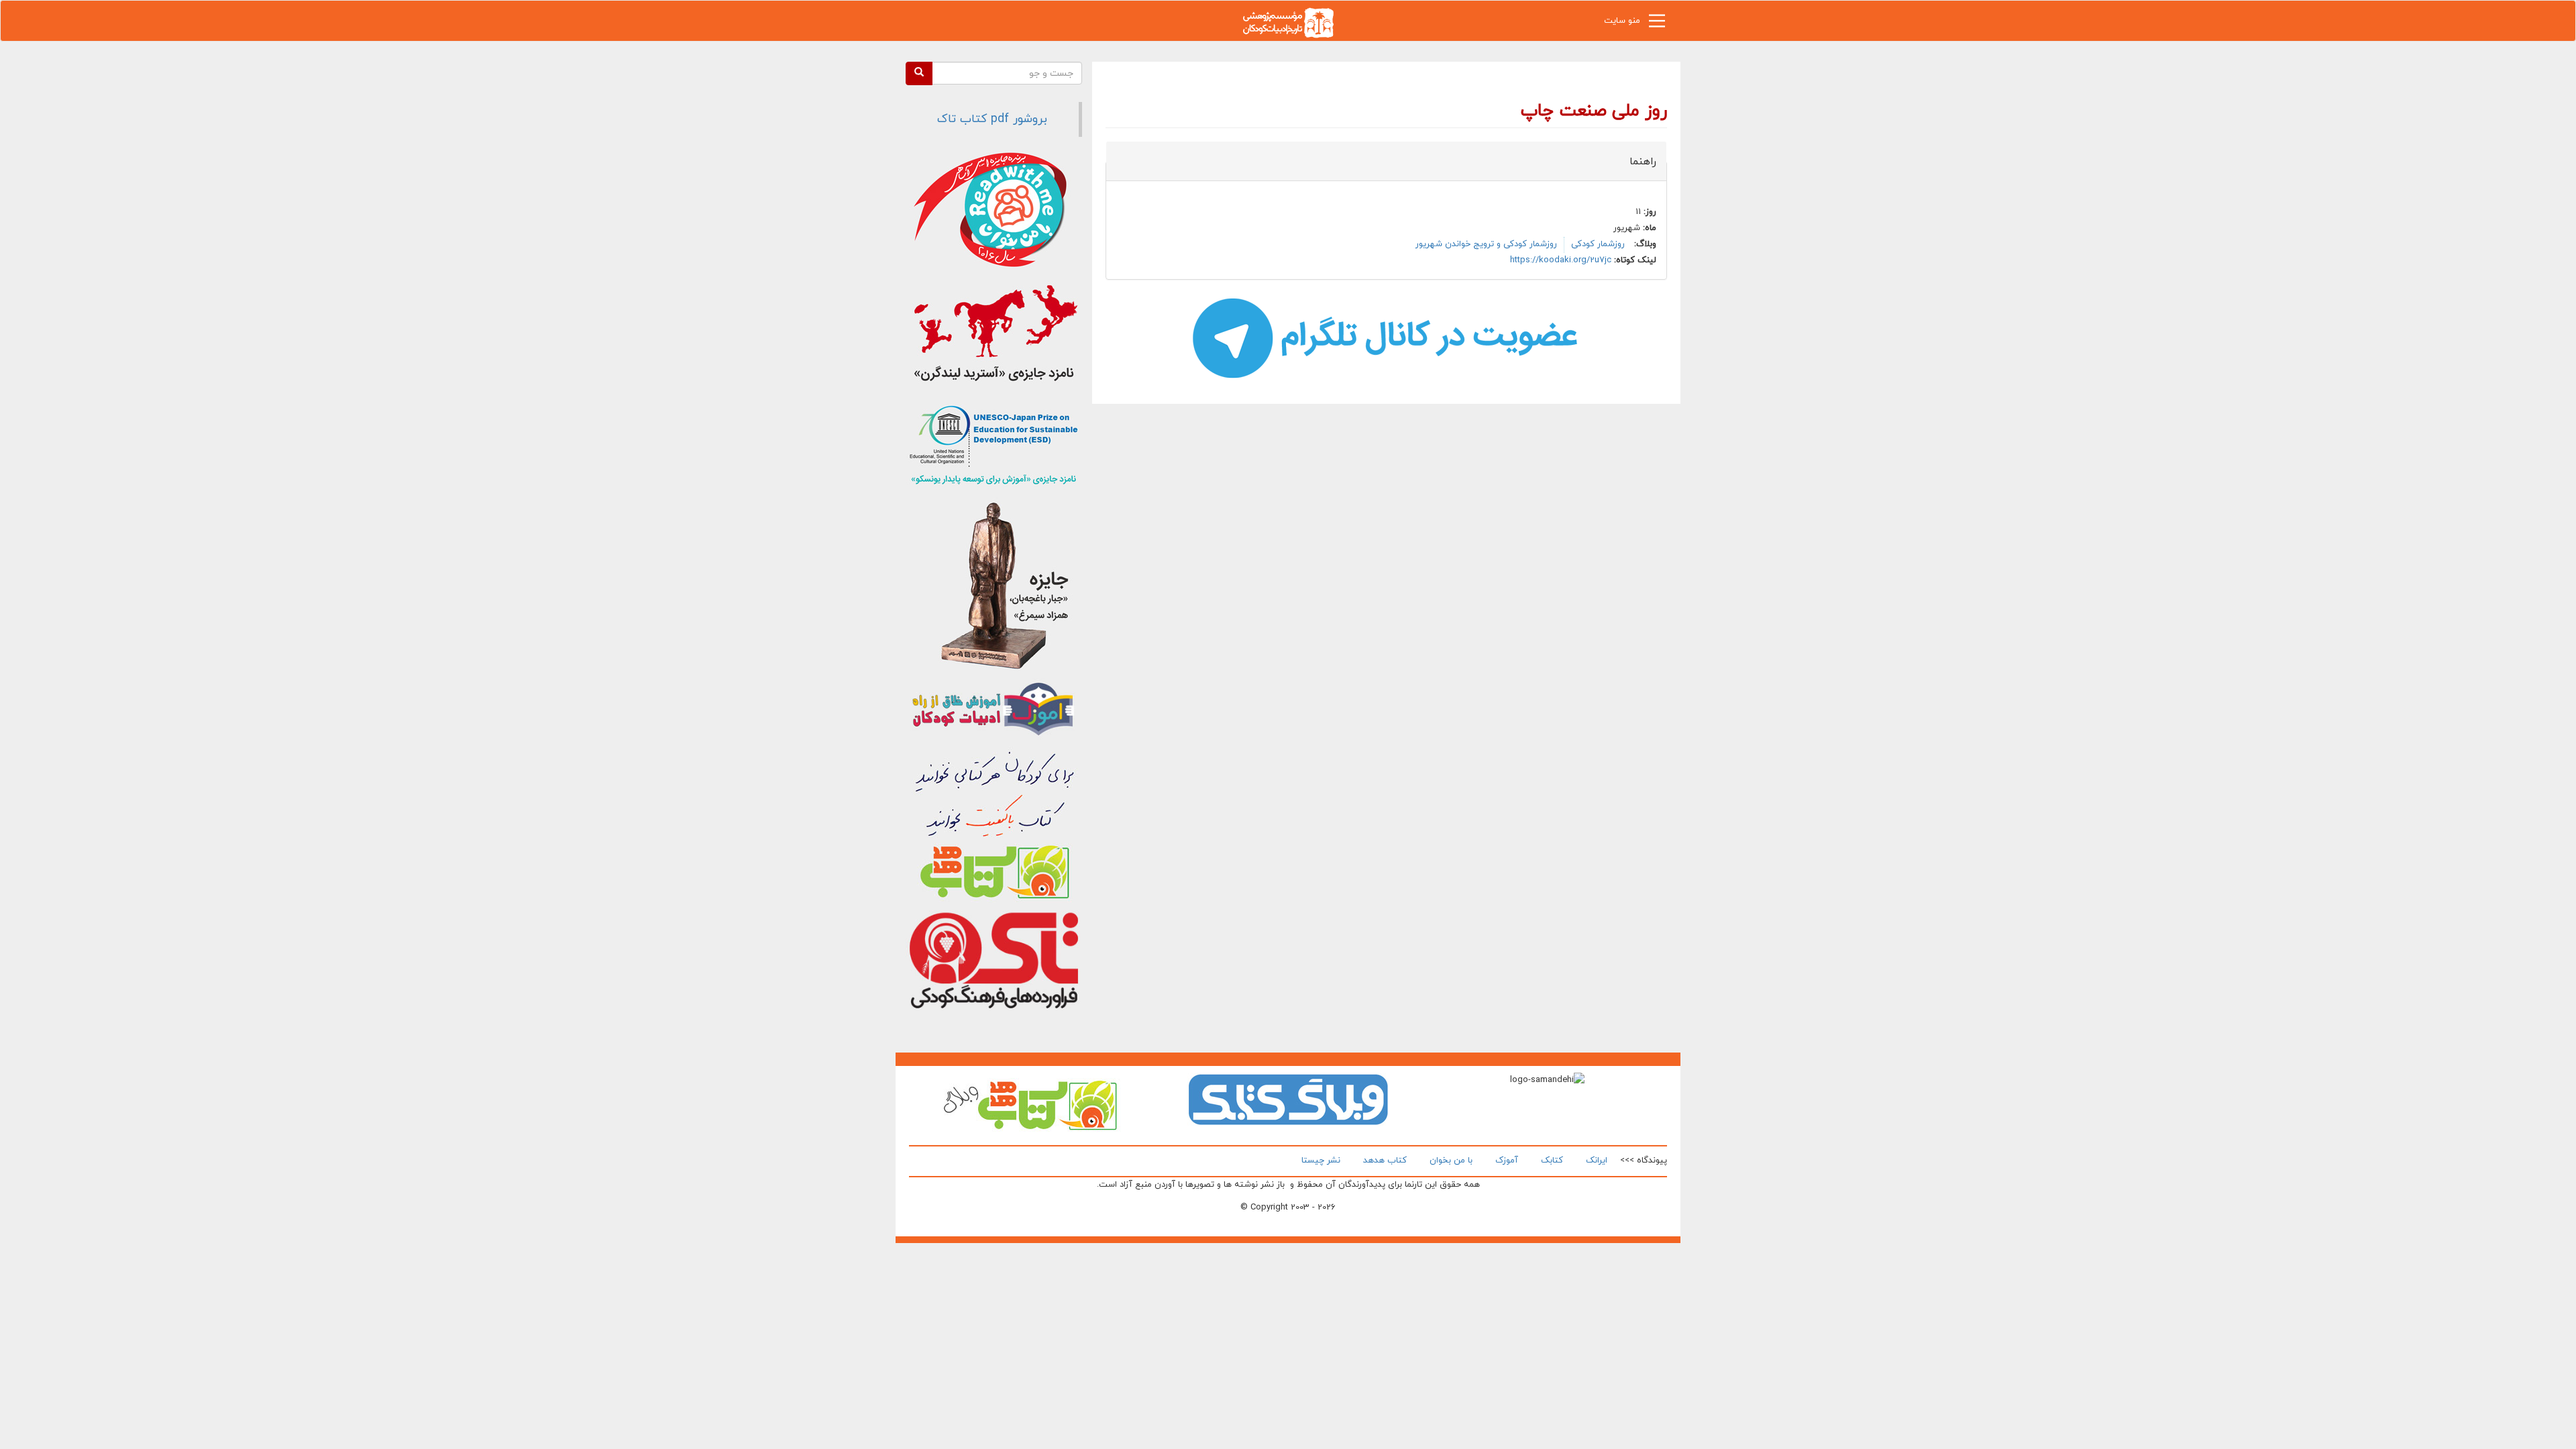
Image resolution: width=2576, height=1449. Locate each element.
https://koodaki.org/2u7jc (1561, 260)
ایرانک (1597, 1161)
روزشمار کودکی (1598, 244)
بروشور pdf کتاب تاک (992, 119)
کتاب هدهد (1385, 1161)
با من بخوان (1451, 1161)
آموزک (1507, 1161)
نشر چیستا (1321, 1161)
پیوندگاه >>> (1644, 1161)
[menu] (1657, 24)
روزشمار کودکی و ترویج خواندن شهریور (1486, 244)
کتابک (1552, 1161)
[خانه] (1288, 22)
